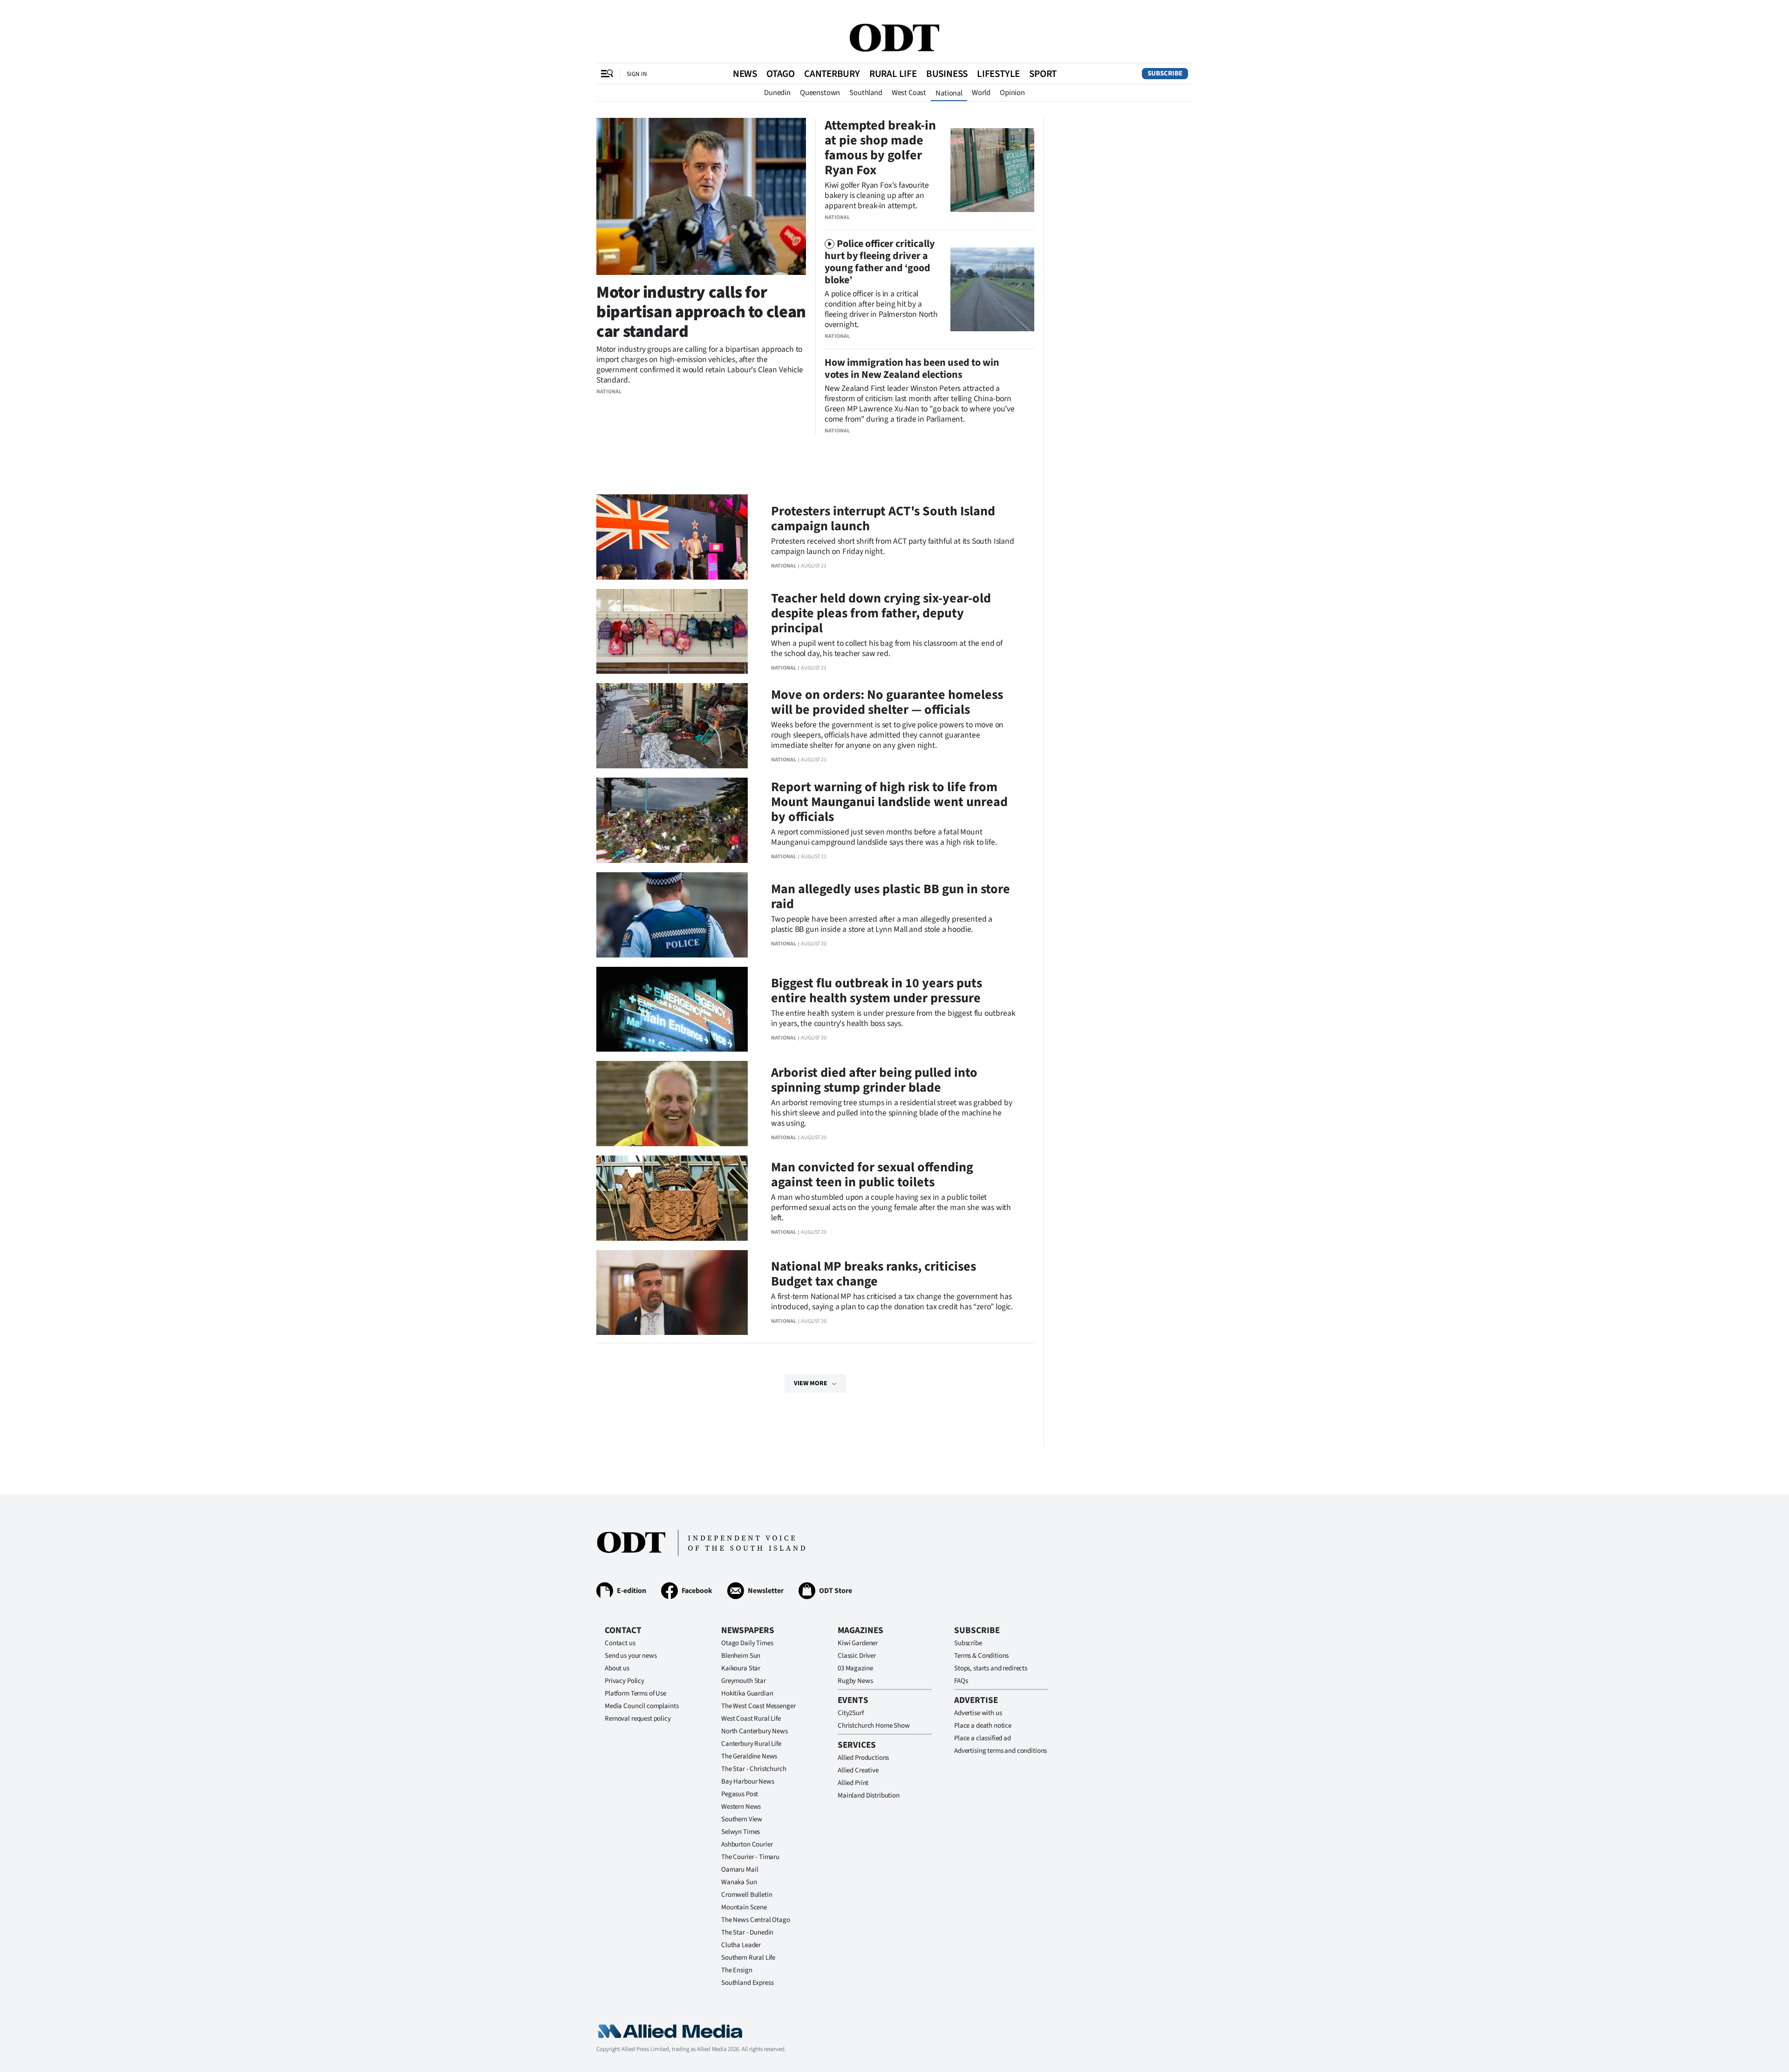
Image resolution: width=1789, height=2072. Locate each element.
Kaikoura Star (741, 1668)
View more (811, 1383)
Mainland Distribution (869, 1795)
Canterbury (832, 74)
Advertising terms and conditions (1000, 1751)
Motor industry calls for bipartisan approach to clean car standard (701, 312)
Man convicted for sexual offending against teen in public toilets (872, 1175)
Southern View (742, 1819)
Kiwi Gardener (858, 1643)
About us (617, 1668)
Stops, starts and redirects (991, 1668)
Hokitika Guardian (747, 1693)
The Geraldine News (749, 1756)
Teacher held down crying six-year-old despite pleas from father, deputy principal (881, 613)
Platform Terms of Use (635, 1693)
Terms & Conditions (981, 1656)
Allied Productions (863, 1758)
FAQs (961, 1681)
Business (947, 74)
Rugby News (855, 1681)
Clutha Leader (741, 1945)
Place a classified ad (983, 1738)
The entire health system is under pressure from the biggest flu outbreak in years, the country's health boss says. (893, 1018)
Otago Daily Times (747, 1643)
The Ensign (737, 1970)
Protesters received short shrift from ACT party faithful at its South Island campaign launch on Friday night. (893, 546)
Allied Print (853, 1783)
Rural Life (893, 74)
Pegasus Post (740, 1794)
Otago (781, 74)
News (745, 74)
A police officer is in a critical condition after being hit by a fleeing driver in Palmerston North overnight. (881, 309)
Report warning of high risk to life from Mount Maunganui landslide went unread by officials (889, 802)
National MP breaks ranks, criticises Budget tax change (874, 1274)
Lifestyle (998, 74)
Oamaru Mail (740, 1870)
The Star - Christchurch (754, 1769)
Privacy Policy (625, 1681)
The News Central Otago (756, 1920)
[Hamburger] (607, 74)
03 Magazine (855, 1668)
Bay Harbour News (748, 1781)
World (981, 93)
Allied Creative (858, 1770)
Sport (1043, 74)
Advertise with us (978, 1713)
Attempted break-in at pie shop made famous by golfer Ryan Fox (880, 148)
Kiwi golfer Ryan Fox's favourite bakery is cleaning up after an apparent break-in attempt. (877, 195)
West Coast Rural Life (751, 1719)
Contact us (620, 1643)
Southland (866, 93)
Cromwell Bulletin (747, 1895)
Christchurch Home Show (874, 1726)
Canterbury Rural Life (751, 1744)
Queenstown (820, 93)
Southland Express (747, 1983)
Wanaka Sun (739, 1882)
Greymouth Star (744, 1681)
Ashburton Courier (747, 1844)
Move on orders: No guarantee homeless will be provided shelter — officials (887, 702)
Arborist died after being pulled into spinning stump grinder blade (874, 1080)
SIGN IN (637, 74)
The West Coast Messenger (758, 1706)
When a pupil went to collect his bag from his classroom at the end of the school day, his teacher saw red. (887, 648)
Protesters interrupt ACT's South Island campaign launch (883, 519)
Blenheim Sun (741, 1656)
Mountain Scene (744, 1907)
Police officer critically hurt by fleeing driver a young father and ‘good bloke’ (880, 262)
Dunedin (777, 93)
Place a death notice (983, 1726)
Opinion (1012, 93)
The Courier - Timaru (750, 1857)
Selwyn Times (741, 1832)
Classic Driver (857, 1656)
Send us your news (631, 1656)
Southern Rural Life (748, 1958)
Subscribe (1165, 73)
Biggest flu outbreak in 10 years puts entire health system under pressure (877, 991)
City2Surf (851, 1713)
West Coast (909, 93)
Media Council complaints (642, 1706)
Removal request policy (638, 1719)
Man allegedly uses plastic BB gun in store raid (891, 896)
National (949, 93)
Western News (741, 1807)
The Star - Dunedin (747, 1932)
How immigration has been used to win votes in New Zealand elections (912, 369)
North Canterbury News (755, 1731)
